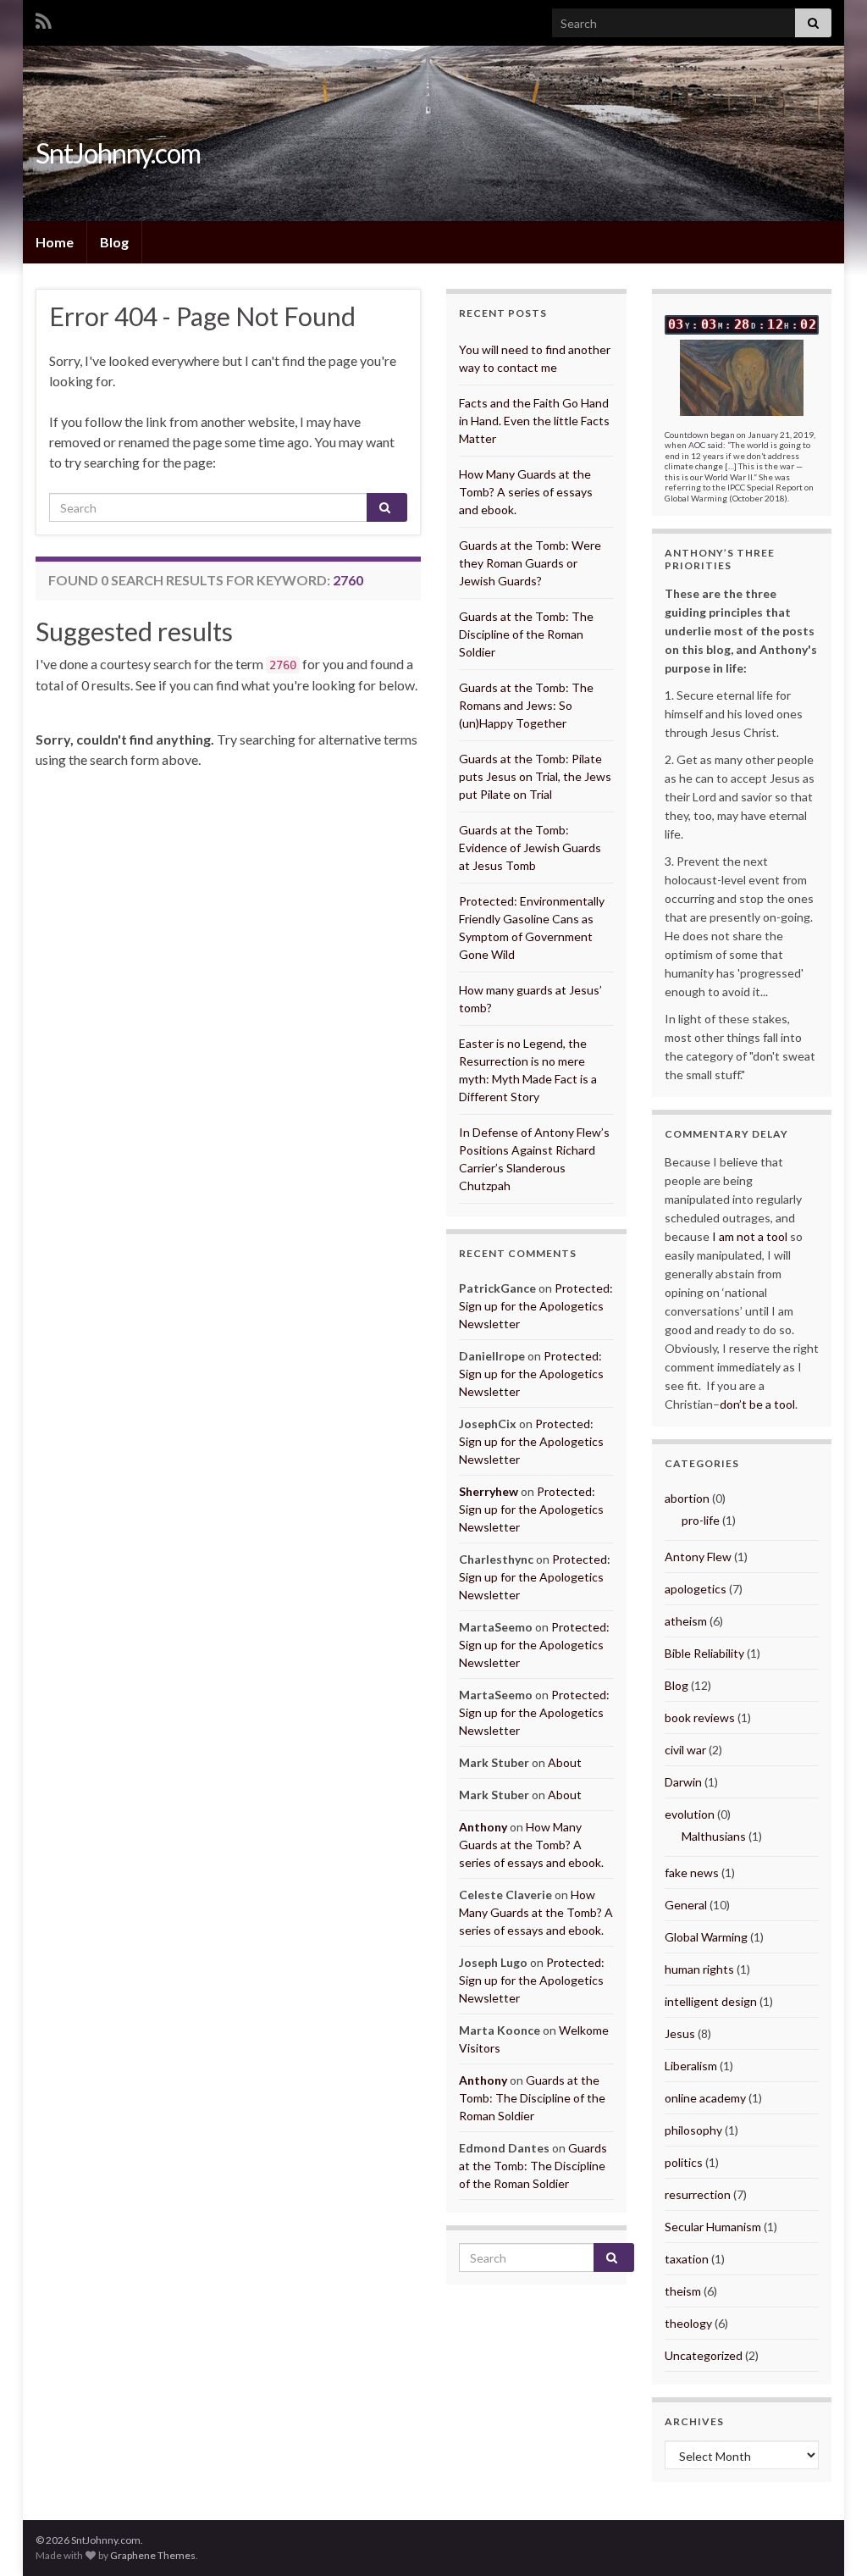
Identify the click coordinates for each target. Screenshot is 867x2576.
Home (55, 242)
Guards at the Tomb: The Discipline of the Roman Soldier (526, 634)
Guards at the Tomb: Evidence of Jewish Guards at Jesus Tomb (530, 848)
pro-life (701, 1520)
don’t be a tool (757, 1404)
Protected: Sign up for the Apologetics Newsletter (536, 1306)
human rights (699, 1969)
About (565, 1762)
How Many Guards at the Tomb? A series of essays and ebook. (526, 492)
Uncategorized (704, 2355)
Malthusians (714, 1836)
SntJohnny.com (118, 153)
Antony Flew (698, 1557)
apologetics (696, 1589)
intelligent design (711, 2001)
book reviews (700, 1717)
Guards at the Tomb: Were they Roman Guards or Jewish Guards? (530, 563)
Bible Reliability (704, 1653)
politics (684, 2162)
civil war (685, 1750)
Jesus (680, 2033)
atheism (686, 1621)
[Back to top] (829, 2538)
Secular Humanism (713, 2227)
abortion (687, 1498)
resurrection (698, 2194)
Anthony (483, 1827)
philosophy (693, 2130)
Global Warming (706, 1937)
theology (688, 2323)
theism (683, 2291)
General (686, 1905)
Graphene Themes (153, 2555)
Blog (114, 242)
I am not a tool (750, 1236)
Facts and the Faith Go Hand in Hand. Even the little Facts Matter (534, 421)
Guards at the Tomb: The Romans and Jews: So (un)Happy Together (526, 705)
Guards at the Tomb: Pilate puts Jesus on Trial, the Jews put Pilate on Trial (535, 776)
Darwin (683, 1782)
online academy (705, 2098)
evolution (690, 1814)
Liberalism (691, 2066)
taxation (687, 2259)
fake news (692, 1872)
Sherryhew (489, 1491)
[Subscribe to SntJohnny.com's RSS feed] (44, 18)
